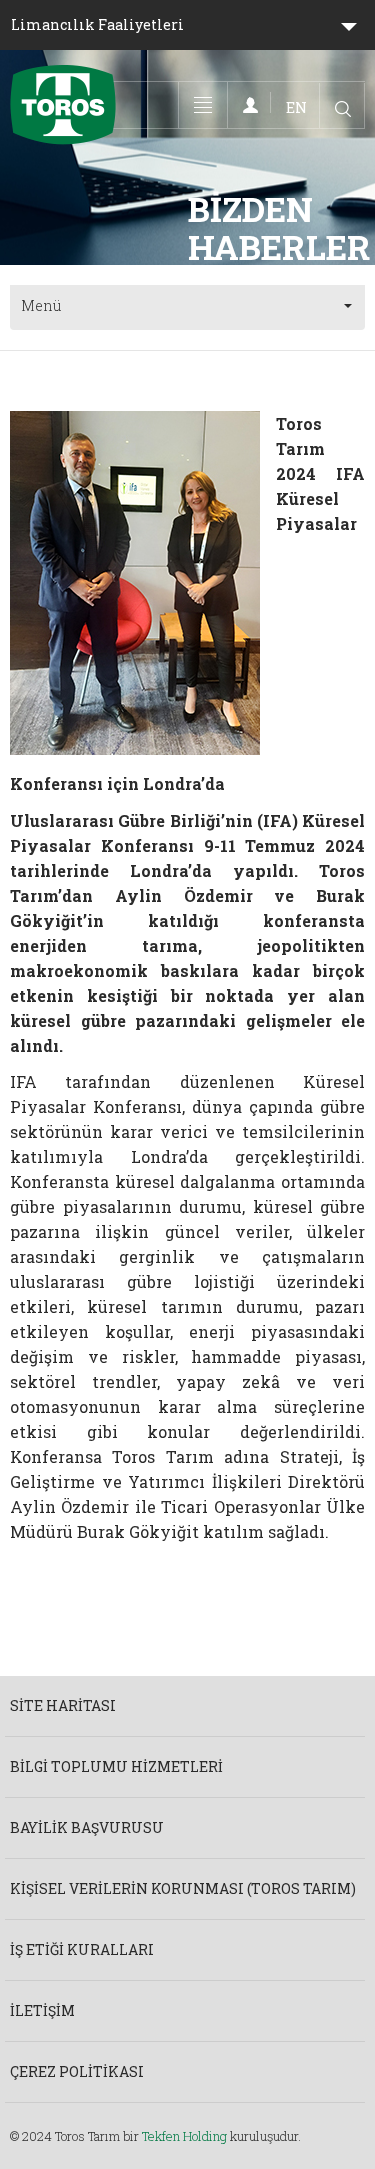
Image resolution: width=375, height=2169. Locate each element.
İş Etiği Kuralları (82, 1949)
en (296, 107)
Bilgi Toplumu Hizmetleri (116, 1766)
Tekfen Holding (184, 2136)
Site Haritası (63, 1705)
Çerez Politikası (77, 2071)
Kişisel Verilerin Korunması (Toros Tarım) (183, 1888)
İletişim (42, 2010)
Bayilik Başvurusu (87, 1827)
